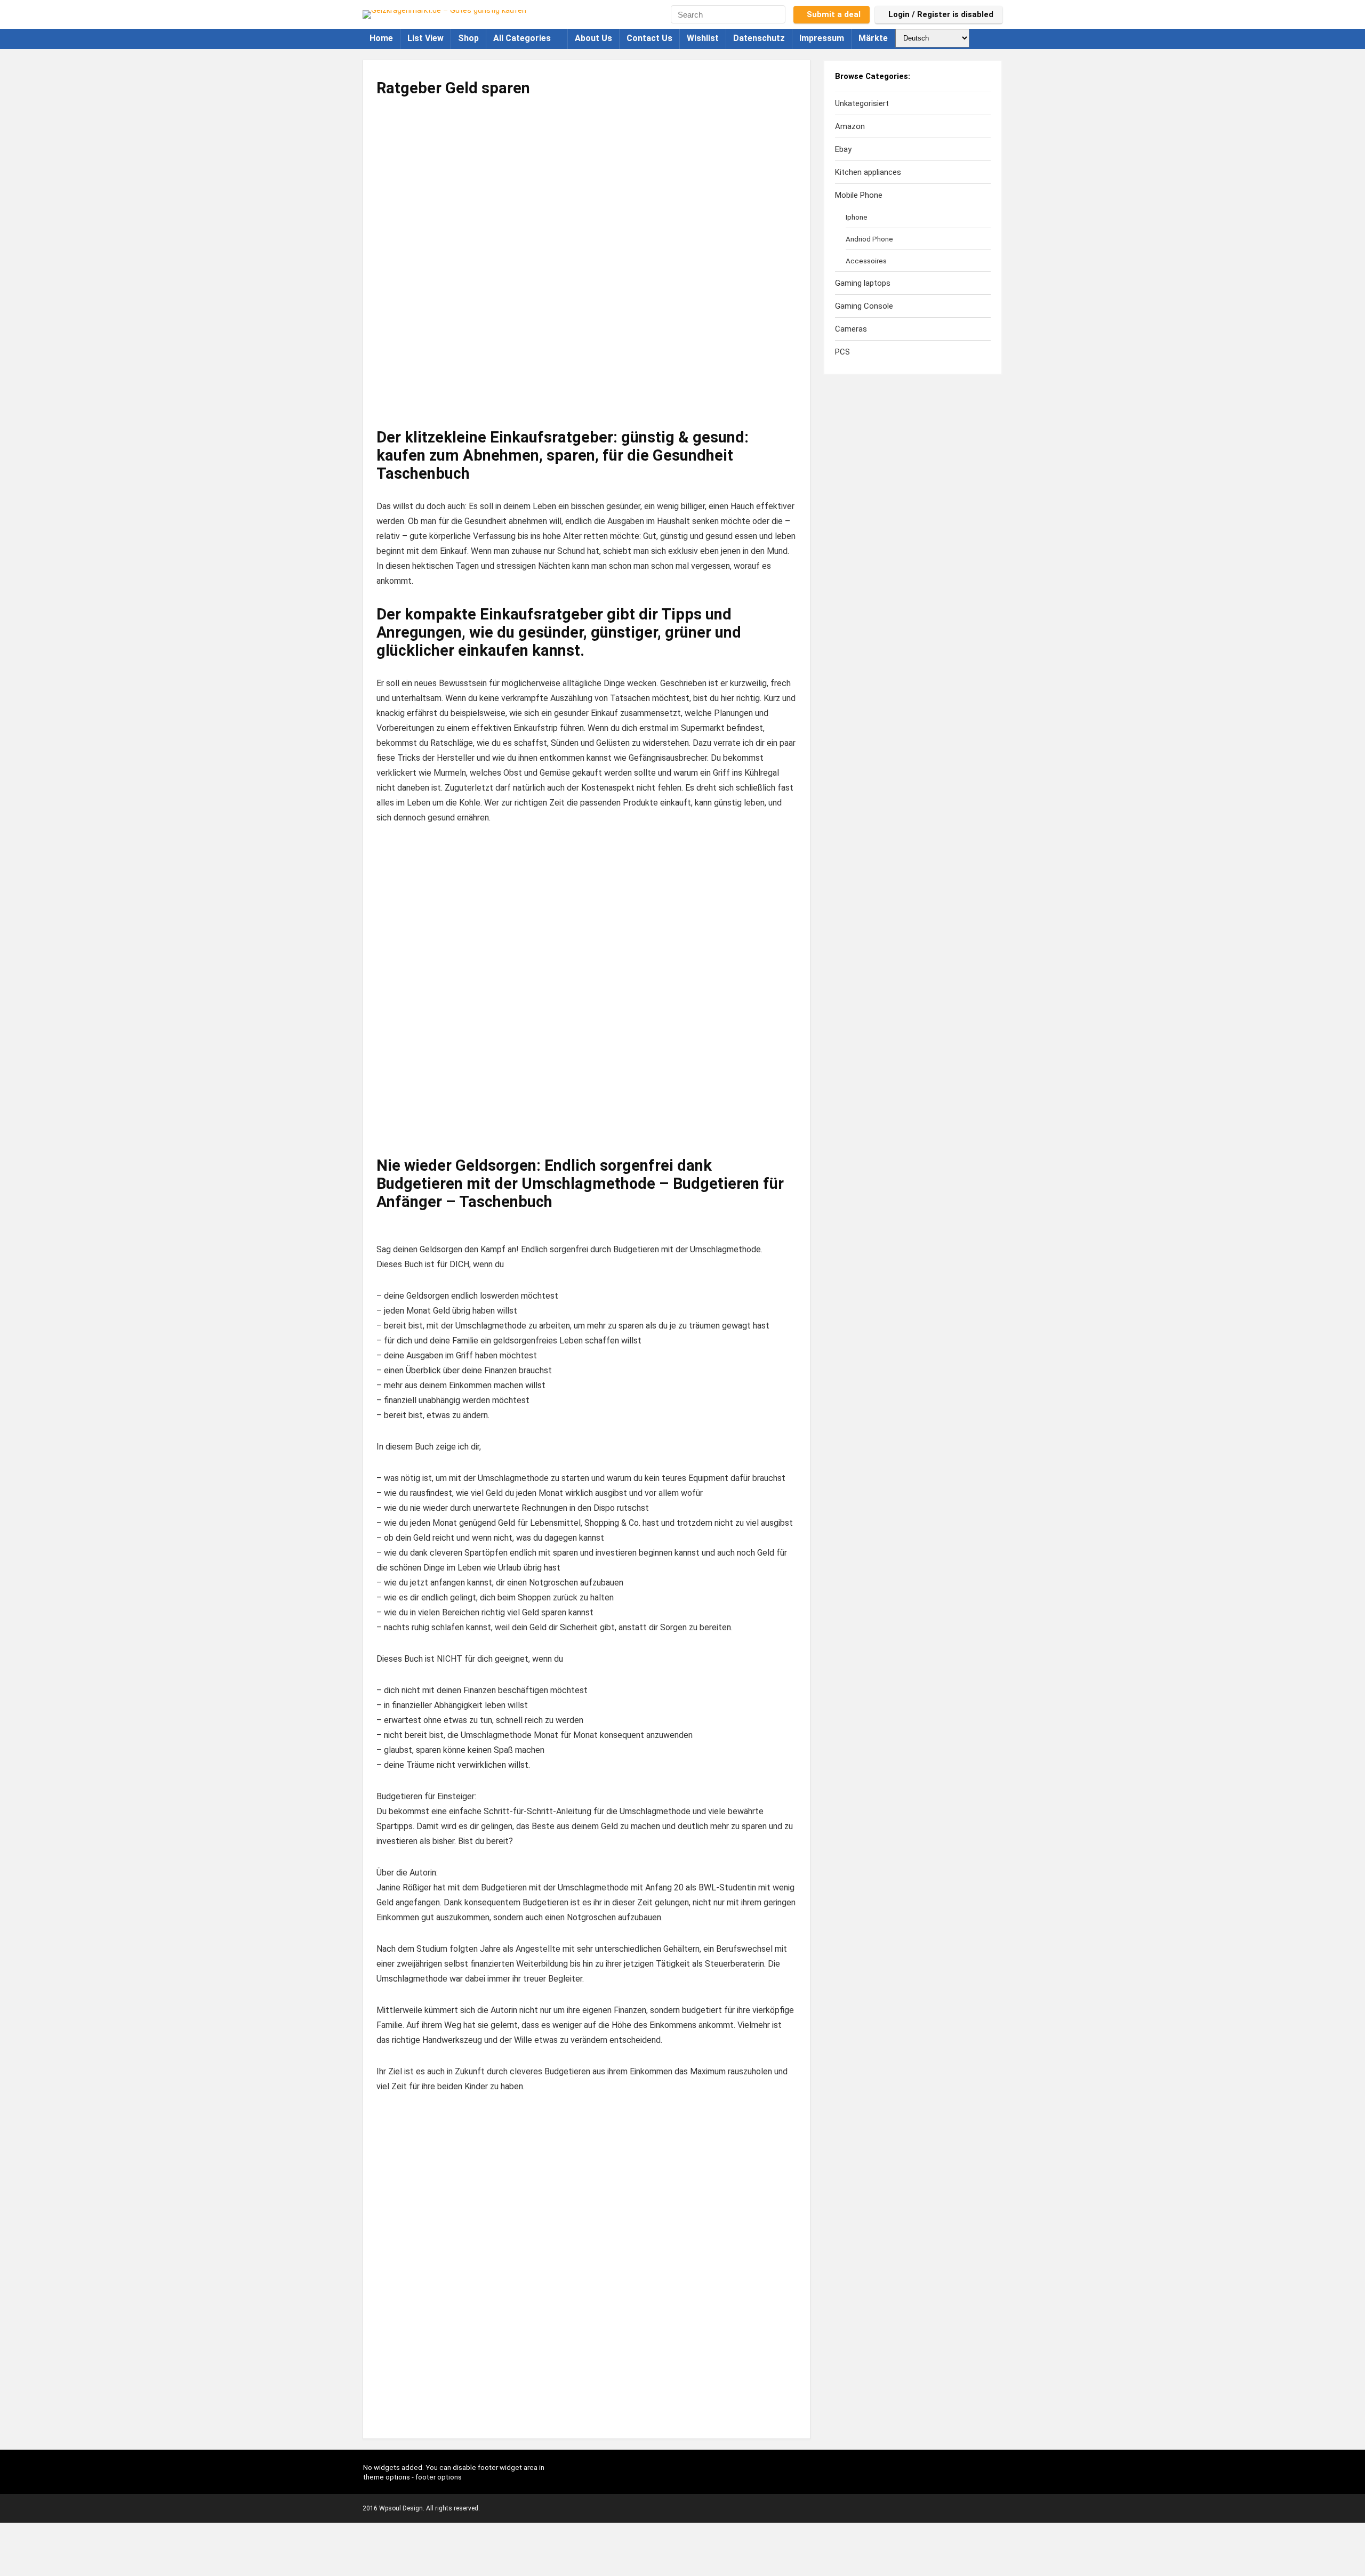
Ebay (843, 149)
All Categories (522, 38)
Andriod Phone (869, 239)
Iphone (857, 217)
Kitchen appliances (868, 172)
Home (381, 38)
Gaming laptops (863, 283)
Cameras (851, 329)
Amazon (850, 126)
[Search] (779, 14)
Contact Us (649, 38)
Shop (468, 38)
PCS (842, 352)
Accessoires (866, 261)
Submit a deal (834, 14)
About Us (593, 38)
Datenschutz (759, 38)
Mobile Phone (859, 195)
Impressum (822, 38)
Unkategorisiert (862, 103)
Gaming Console (864, 306)
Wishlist (703, 38)
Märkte (873, 38)
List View (425, 38)
